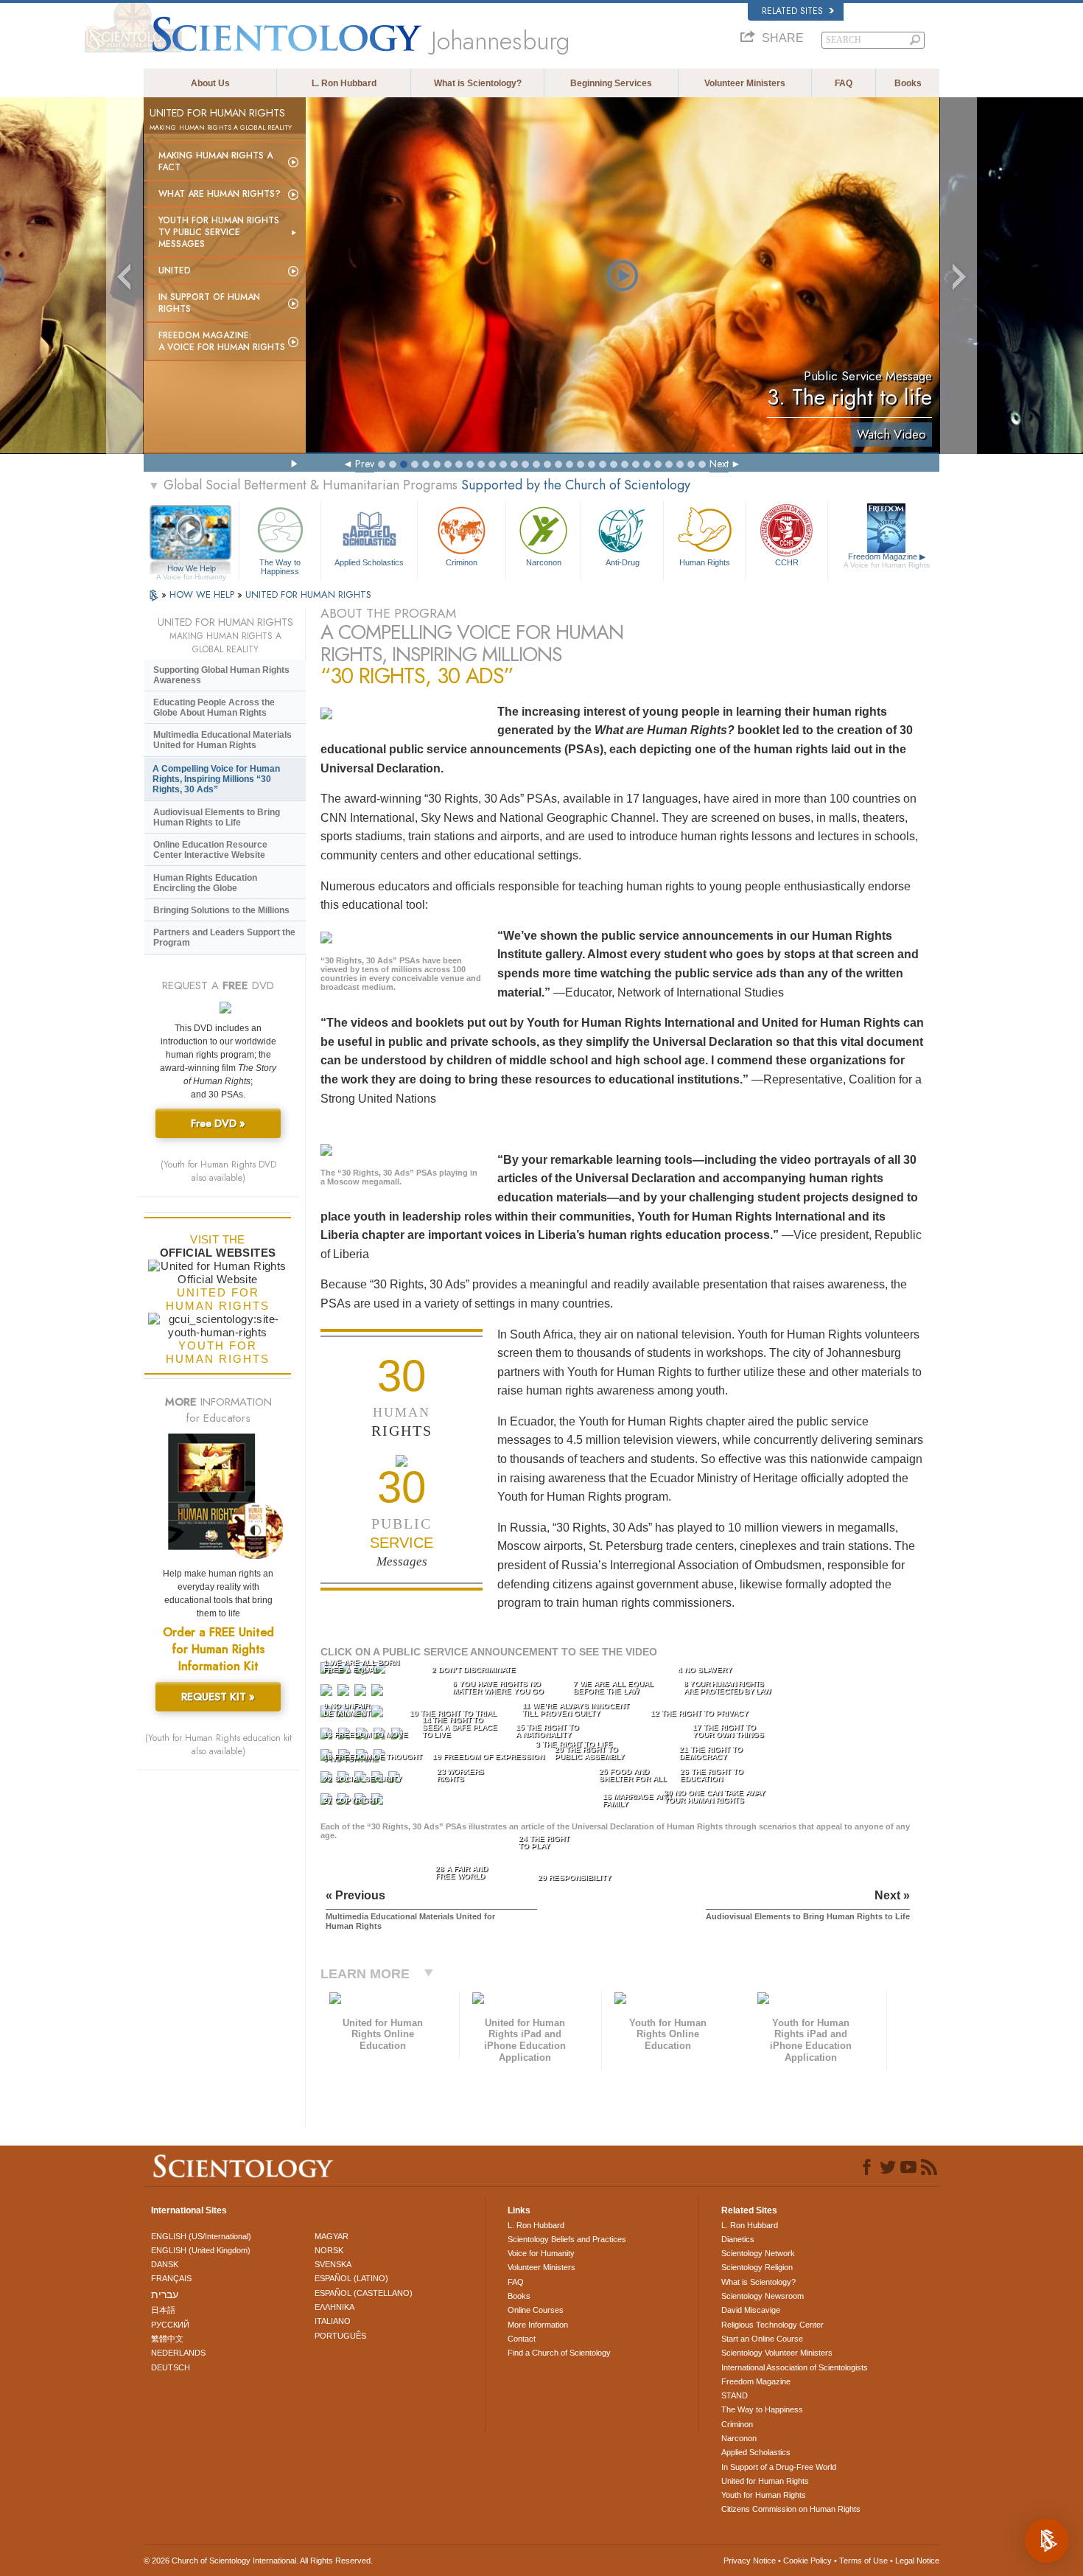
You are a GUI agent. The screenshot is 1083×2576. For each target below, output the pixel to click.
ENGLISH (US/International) (201, 2236)
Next (719, 464)
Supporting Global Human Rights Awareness (221, 675)
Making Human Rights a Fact (215, 161)
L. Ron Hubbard (344, 83)
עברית (165, 2294)
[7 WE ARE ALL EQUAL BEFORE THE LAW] (362, 1693)
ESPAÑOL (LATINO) (351, 2278)
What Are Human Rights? (220, 194)
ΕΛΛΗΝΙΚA (334, 2307)
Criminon (462, 562)
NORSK (329, 2250)
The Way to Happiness (280, 566)
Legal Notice (917, 2561)
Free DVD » (218, 1123)
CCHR (787, 562)
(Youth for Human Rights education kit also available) (218, 1745)
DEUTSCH (171, 2367)
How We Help (191, 569)
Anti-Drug (623, 562)
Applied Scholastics (369, 562)
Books (908, 83)
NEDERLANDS (178, 2353)
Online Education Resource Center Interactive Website (210, 850)
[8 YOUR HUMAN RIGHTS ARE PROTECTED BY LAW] (379, 1693)
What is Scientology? (478, 83)
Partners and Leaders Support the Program (224, 938)
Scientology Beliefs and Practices (567, 2239)
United (175, 270)
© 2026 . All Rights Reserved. (258, 2561)
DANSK (165, 2264)
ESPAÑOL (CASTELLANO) (364, 2293)
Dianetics (738, 2239)
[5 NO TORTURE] (328, 1693)
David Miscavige (751, 2310)
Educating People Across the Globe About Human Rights (214, 708)
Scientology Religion (757, 2267)
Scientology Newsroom (763, 2296)
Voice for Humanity (541, 2253)
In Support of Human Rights (209, 303)
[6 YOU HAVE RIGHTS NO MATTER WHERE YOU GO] (345, 1693)
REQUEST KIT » (218, 1697)
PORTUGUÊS (340, 2336)
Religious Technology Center (772, 2325)
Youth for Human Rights (764, 2495)
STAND (735, 2395)
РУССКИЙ (170, 2325)
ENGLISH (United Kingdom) (201, 2250)
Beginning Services (611, 83)
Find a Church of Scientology (559, 2353)
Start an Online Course (762, 2339)
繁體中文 (167, 2339)
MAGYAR (332, 2236)
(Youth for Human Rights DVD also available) (218, 1171)
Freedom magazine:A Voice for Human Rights (222, 341)
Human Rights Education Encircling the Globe (205, 883)
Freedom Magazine (887, 561)
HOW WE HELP (203, 594)
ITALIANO (333, 2321)
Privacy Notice (750, 2561)
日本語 (163, 2310)
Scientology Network (758, 2253)
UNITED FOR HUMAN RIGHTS (308, 594)
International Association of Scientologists (795, 2367)
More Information (538, 2325)
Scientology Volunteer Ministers (777, 2353)
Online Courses (536, 2310)
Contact (522, 2339)
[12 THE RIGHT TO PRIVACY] (379, 1715)
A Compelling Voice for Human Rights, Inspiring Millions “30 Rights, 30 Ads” (216, 779)
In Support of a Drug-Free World (779, 2467)
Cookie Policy (807, 2561)
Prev (365, 464)
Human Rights (705, 562)
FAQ (844, 83)
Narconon (544, 562)
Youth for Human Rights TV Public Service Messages (219, 232)
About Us (210, 83)
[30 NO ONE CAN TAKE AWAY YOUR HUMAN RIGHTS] (379, 1802)
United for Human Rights (765, 2481)
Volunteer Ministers (745, 83)
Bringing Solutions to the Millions (221, 910)
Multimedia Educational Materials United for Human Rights (222, 740)
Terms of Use (863, 2561)
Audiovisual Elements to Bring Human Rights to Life (217, 817)
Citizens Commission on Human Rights (791, 2509)
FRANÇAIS (171, 2278)
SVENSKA (333, 2264)
